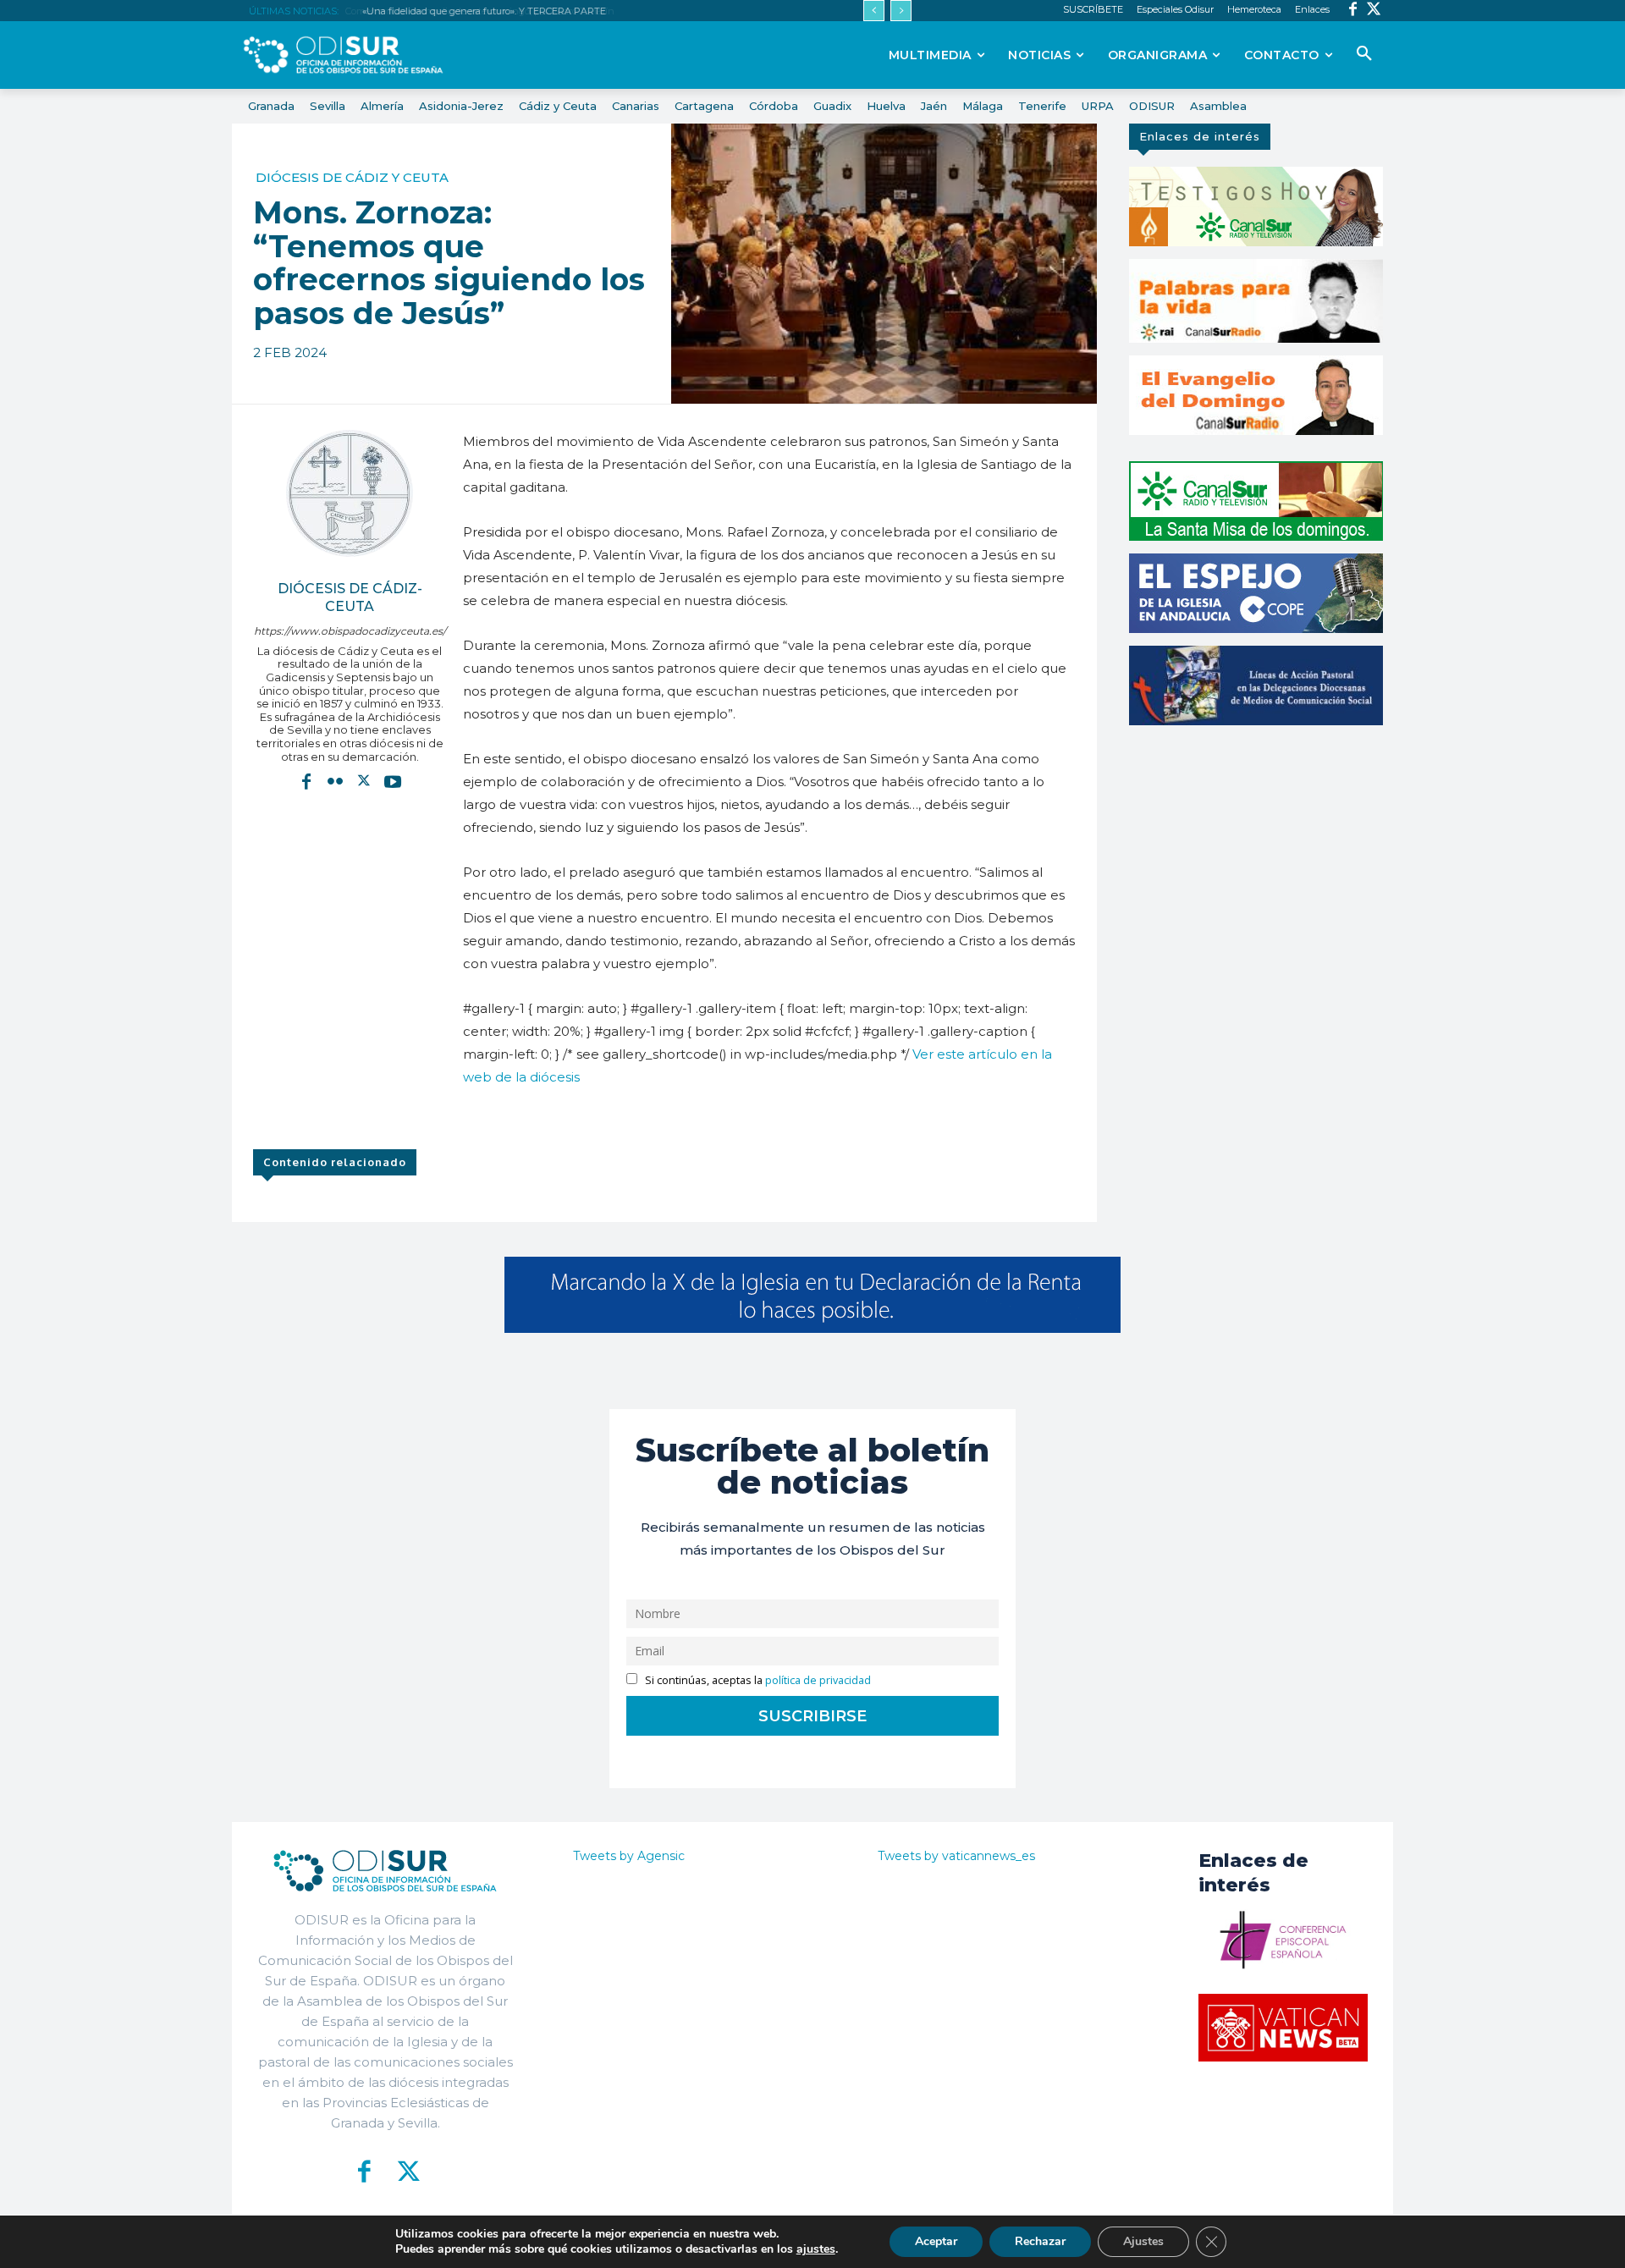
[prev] (874, 11)
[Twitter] (1374, 11)
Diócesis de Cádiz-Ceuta (350, 597)
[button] (1364, 54)
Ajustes (1143, 2241)
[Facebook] (1353, 11)
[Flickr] (335, 781)
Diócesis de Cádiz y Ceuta (352, 177)
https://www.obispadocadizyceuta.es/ (350, 631)
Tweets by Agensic (629, 1856)
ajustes (816, 2249)
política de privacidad (818, 1680)
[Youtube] (393, 781)
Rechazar (1040, 2241)
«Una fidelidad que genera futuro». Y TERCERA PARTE (482, 11)
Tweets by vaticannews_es (956, 1856)
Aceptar (936, 2241)
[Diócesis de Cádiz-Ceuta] (350, 493)
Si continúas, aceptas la (757, 1680)
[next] (901, 11)
